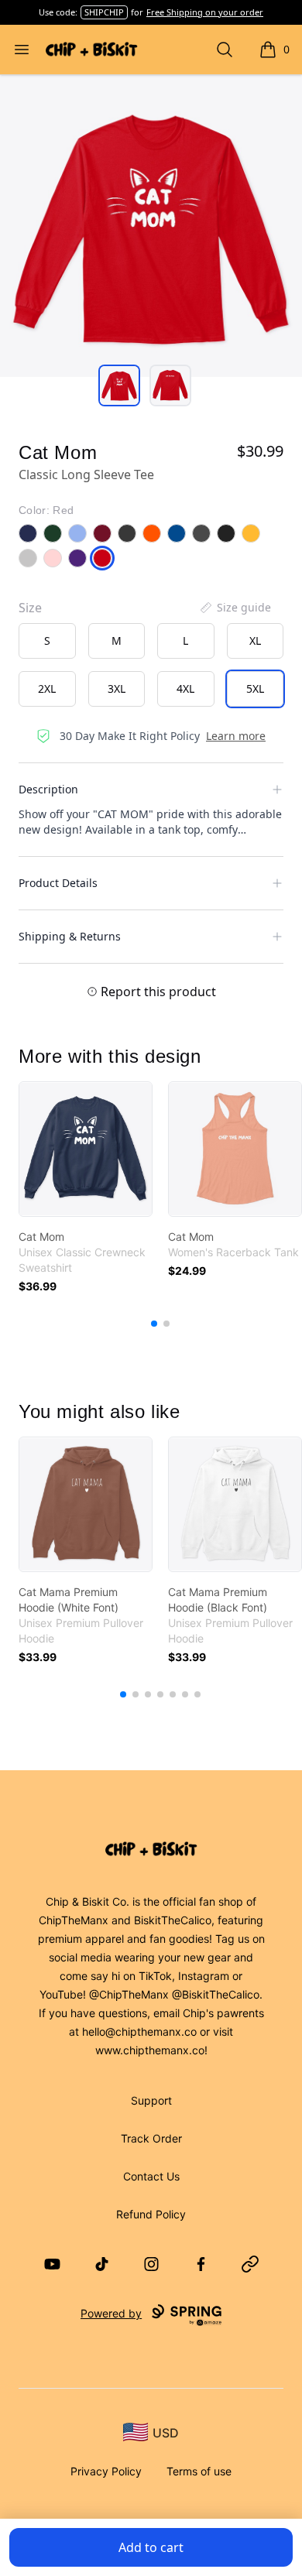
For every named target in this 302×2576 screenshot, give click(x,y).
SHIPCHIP (104, 12)
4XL (185, 689)
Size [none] (30, 608)
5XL (255, 689)
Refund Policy (151, 2214)
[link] (86, 1149)
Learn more (236, 736)
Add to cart (151, 2547)
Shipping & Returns (70, 936)
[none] (235, 608)
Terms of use (199, 2471)
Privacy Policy (106, 2471)
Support (151, 2100)
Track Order (151, 2138)
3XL (117, 689)
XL (255, 641)
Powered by (111, 2313)
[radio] (47, 641)
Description (48, 789)
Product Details (58, 883)
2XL (47, 689)
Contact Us (151, 2176)
